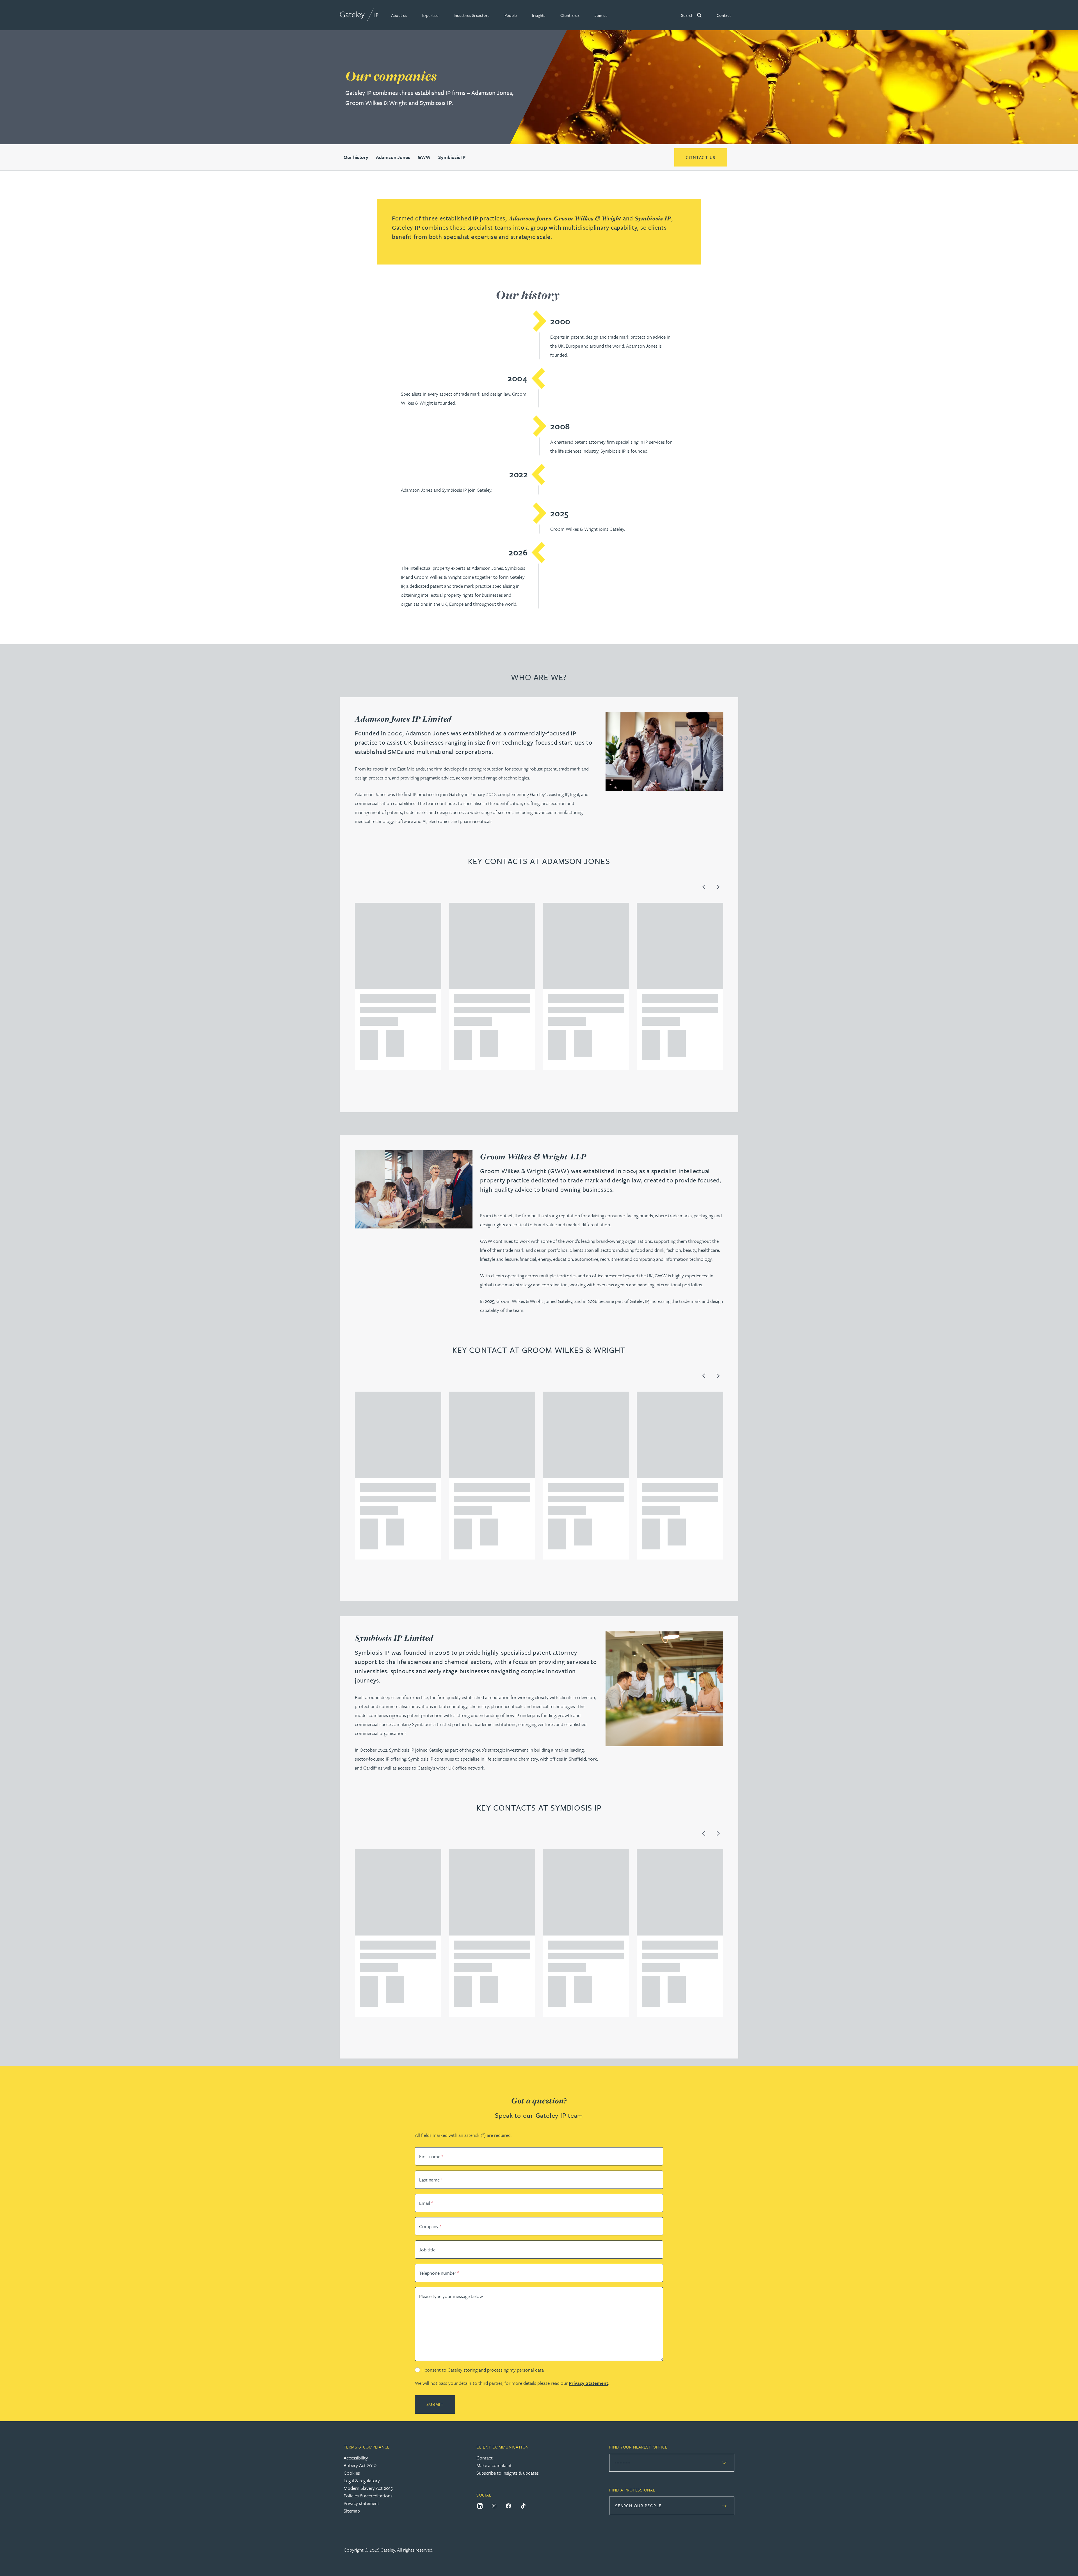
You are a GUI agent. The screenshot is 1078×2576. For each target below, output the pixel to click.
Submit (435, 2404)
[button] (399, 15)
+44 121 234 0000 (367, 1036)
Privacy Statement (588, 2383)
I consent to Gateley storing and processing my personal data (483, 2370)
